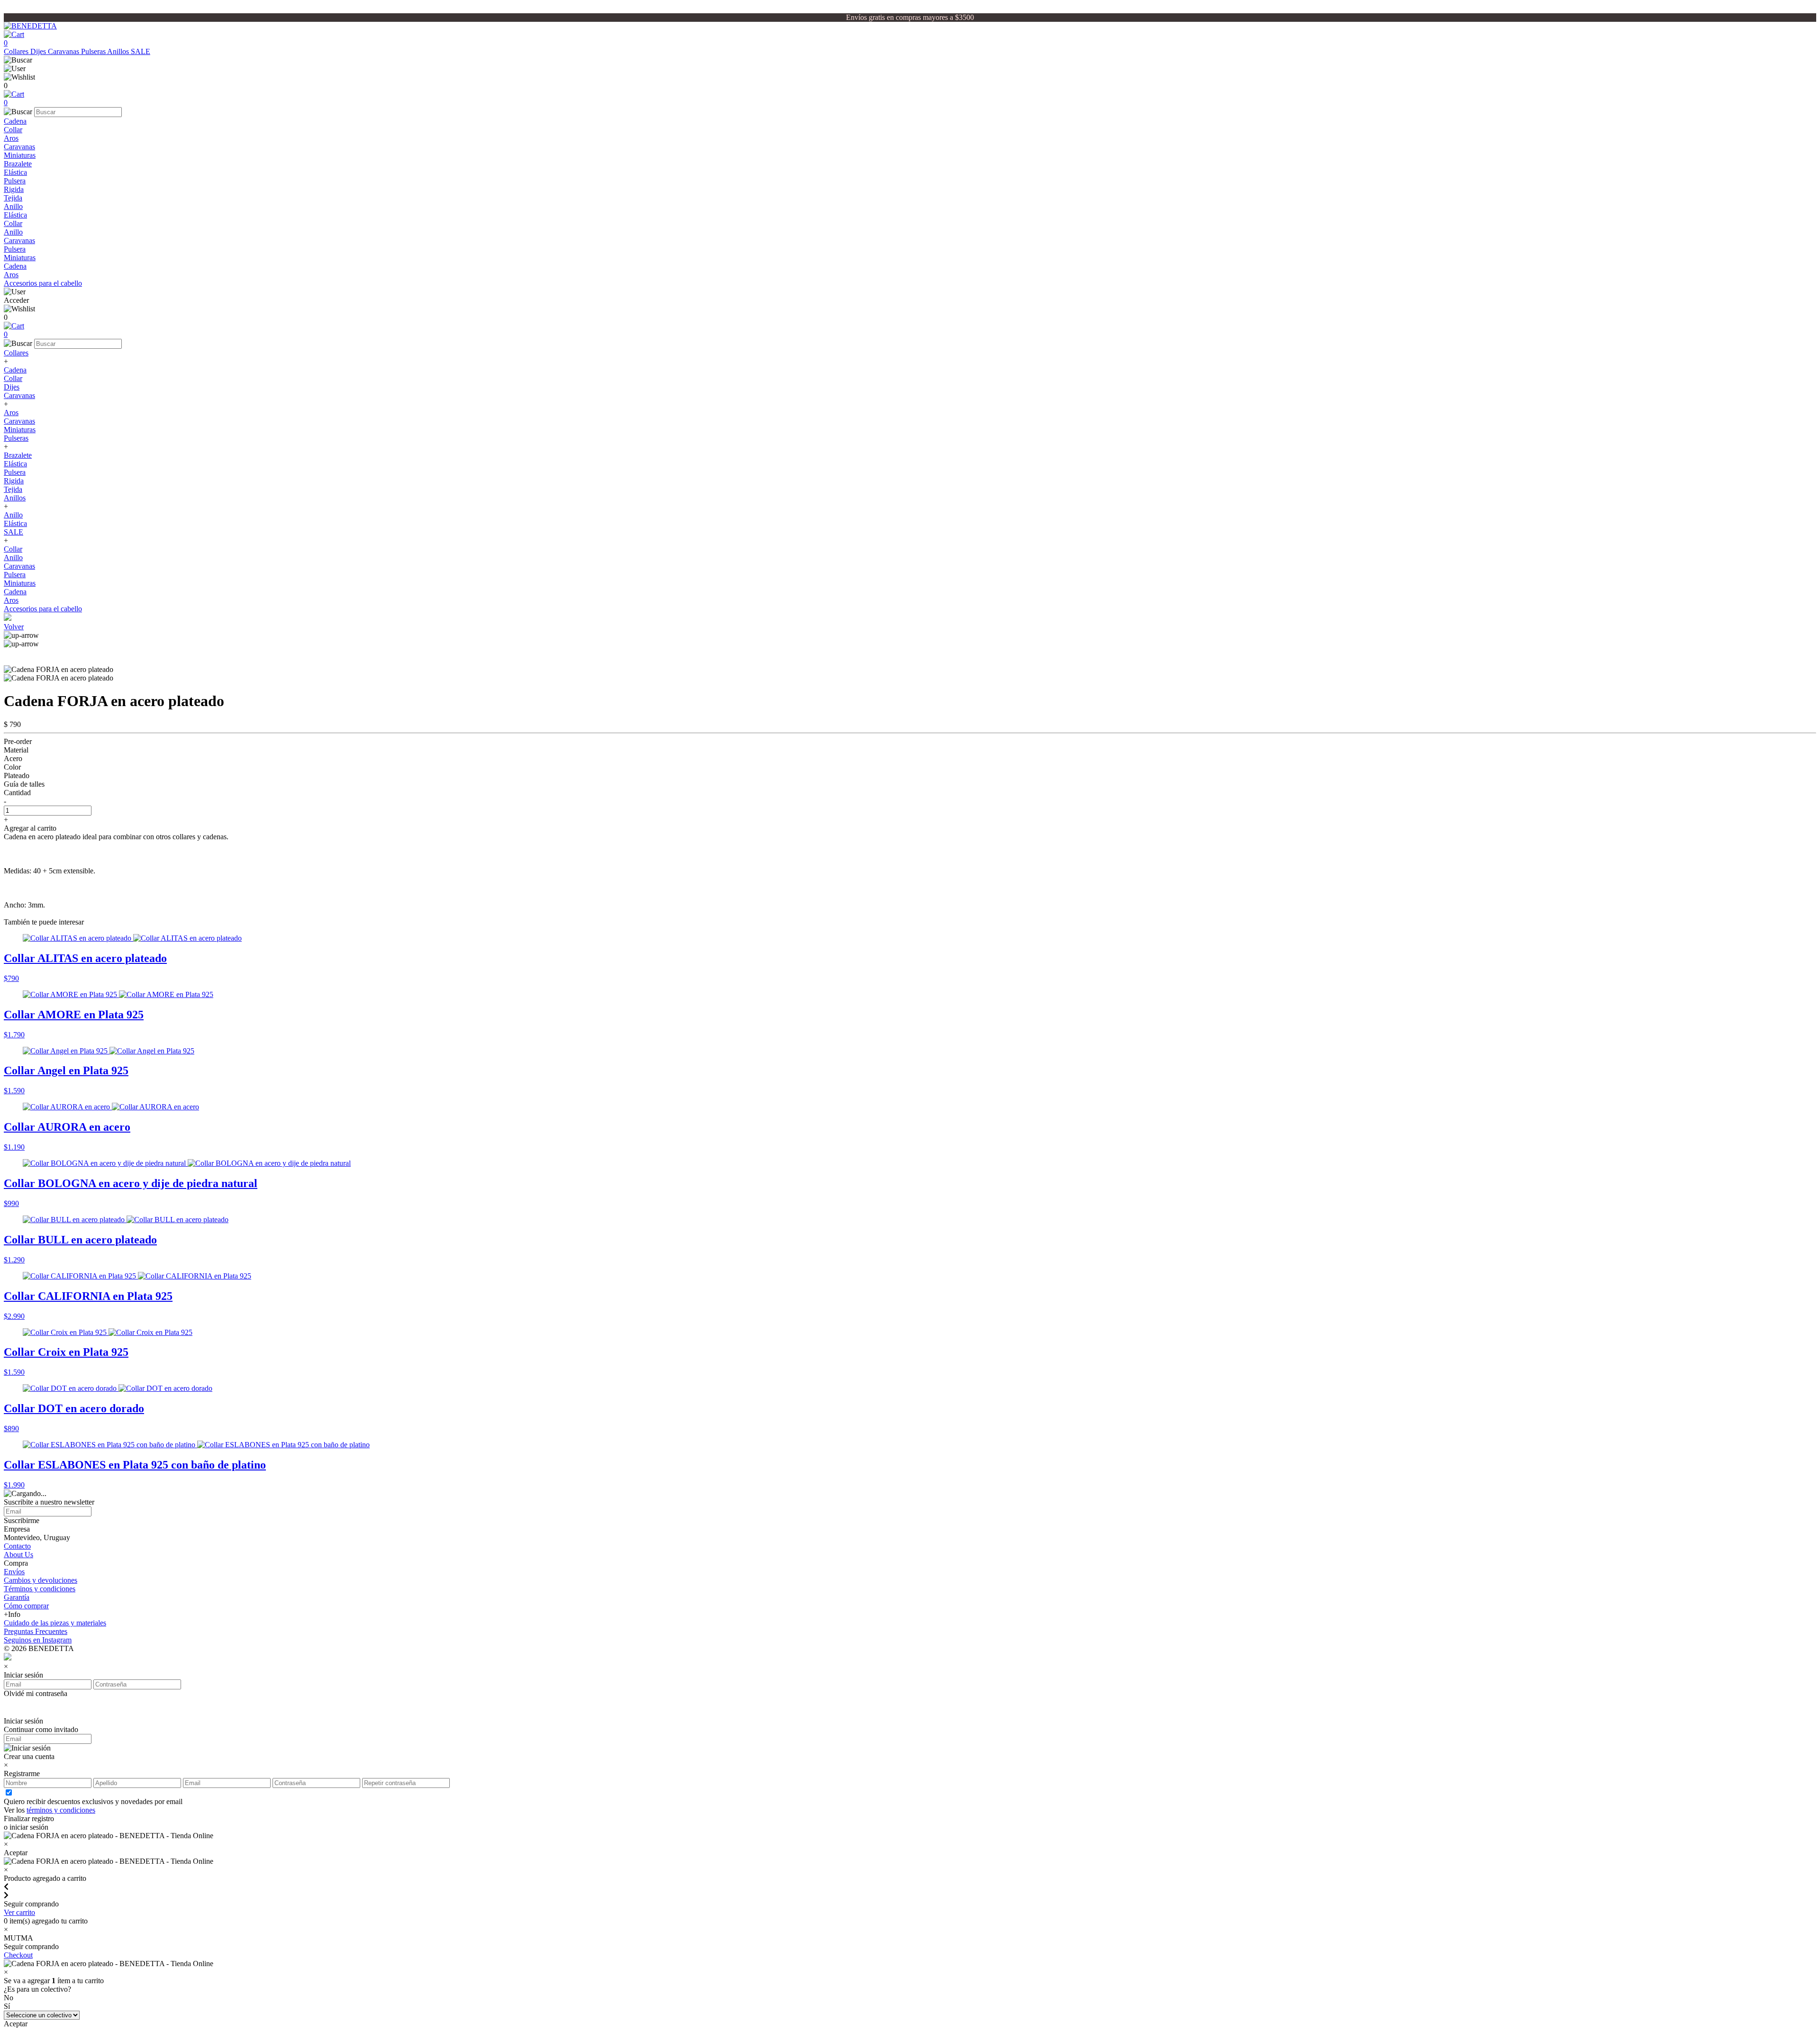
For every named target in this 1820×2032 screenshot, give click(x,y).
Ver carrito (19, 1912)
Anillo (13, 206)
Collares (17, 51)
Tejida (13, 198)
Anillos (119, 51)
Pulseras (94, 51)
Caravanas (64, 51)
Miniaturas (20, 155)
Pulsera (15, 181)
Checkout (18, 1955)
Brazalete (18, 164)
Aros (11, 138)
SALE (141, 51)
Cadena (15, 121)
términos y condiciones (61, 1810)
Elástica (15, 172)
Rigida (14, 189)
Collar (13, 130)
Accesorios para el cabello (43, 283)
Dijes (39, 51)
